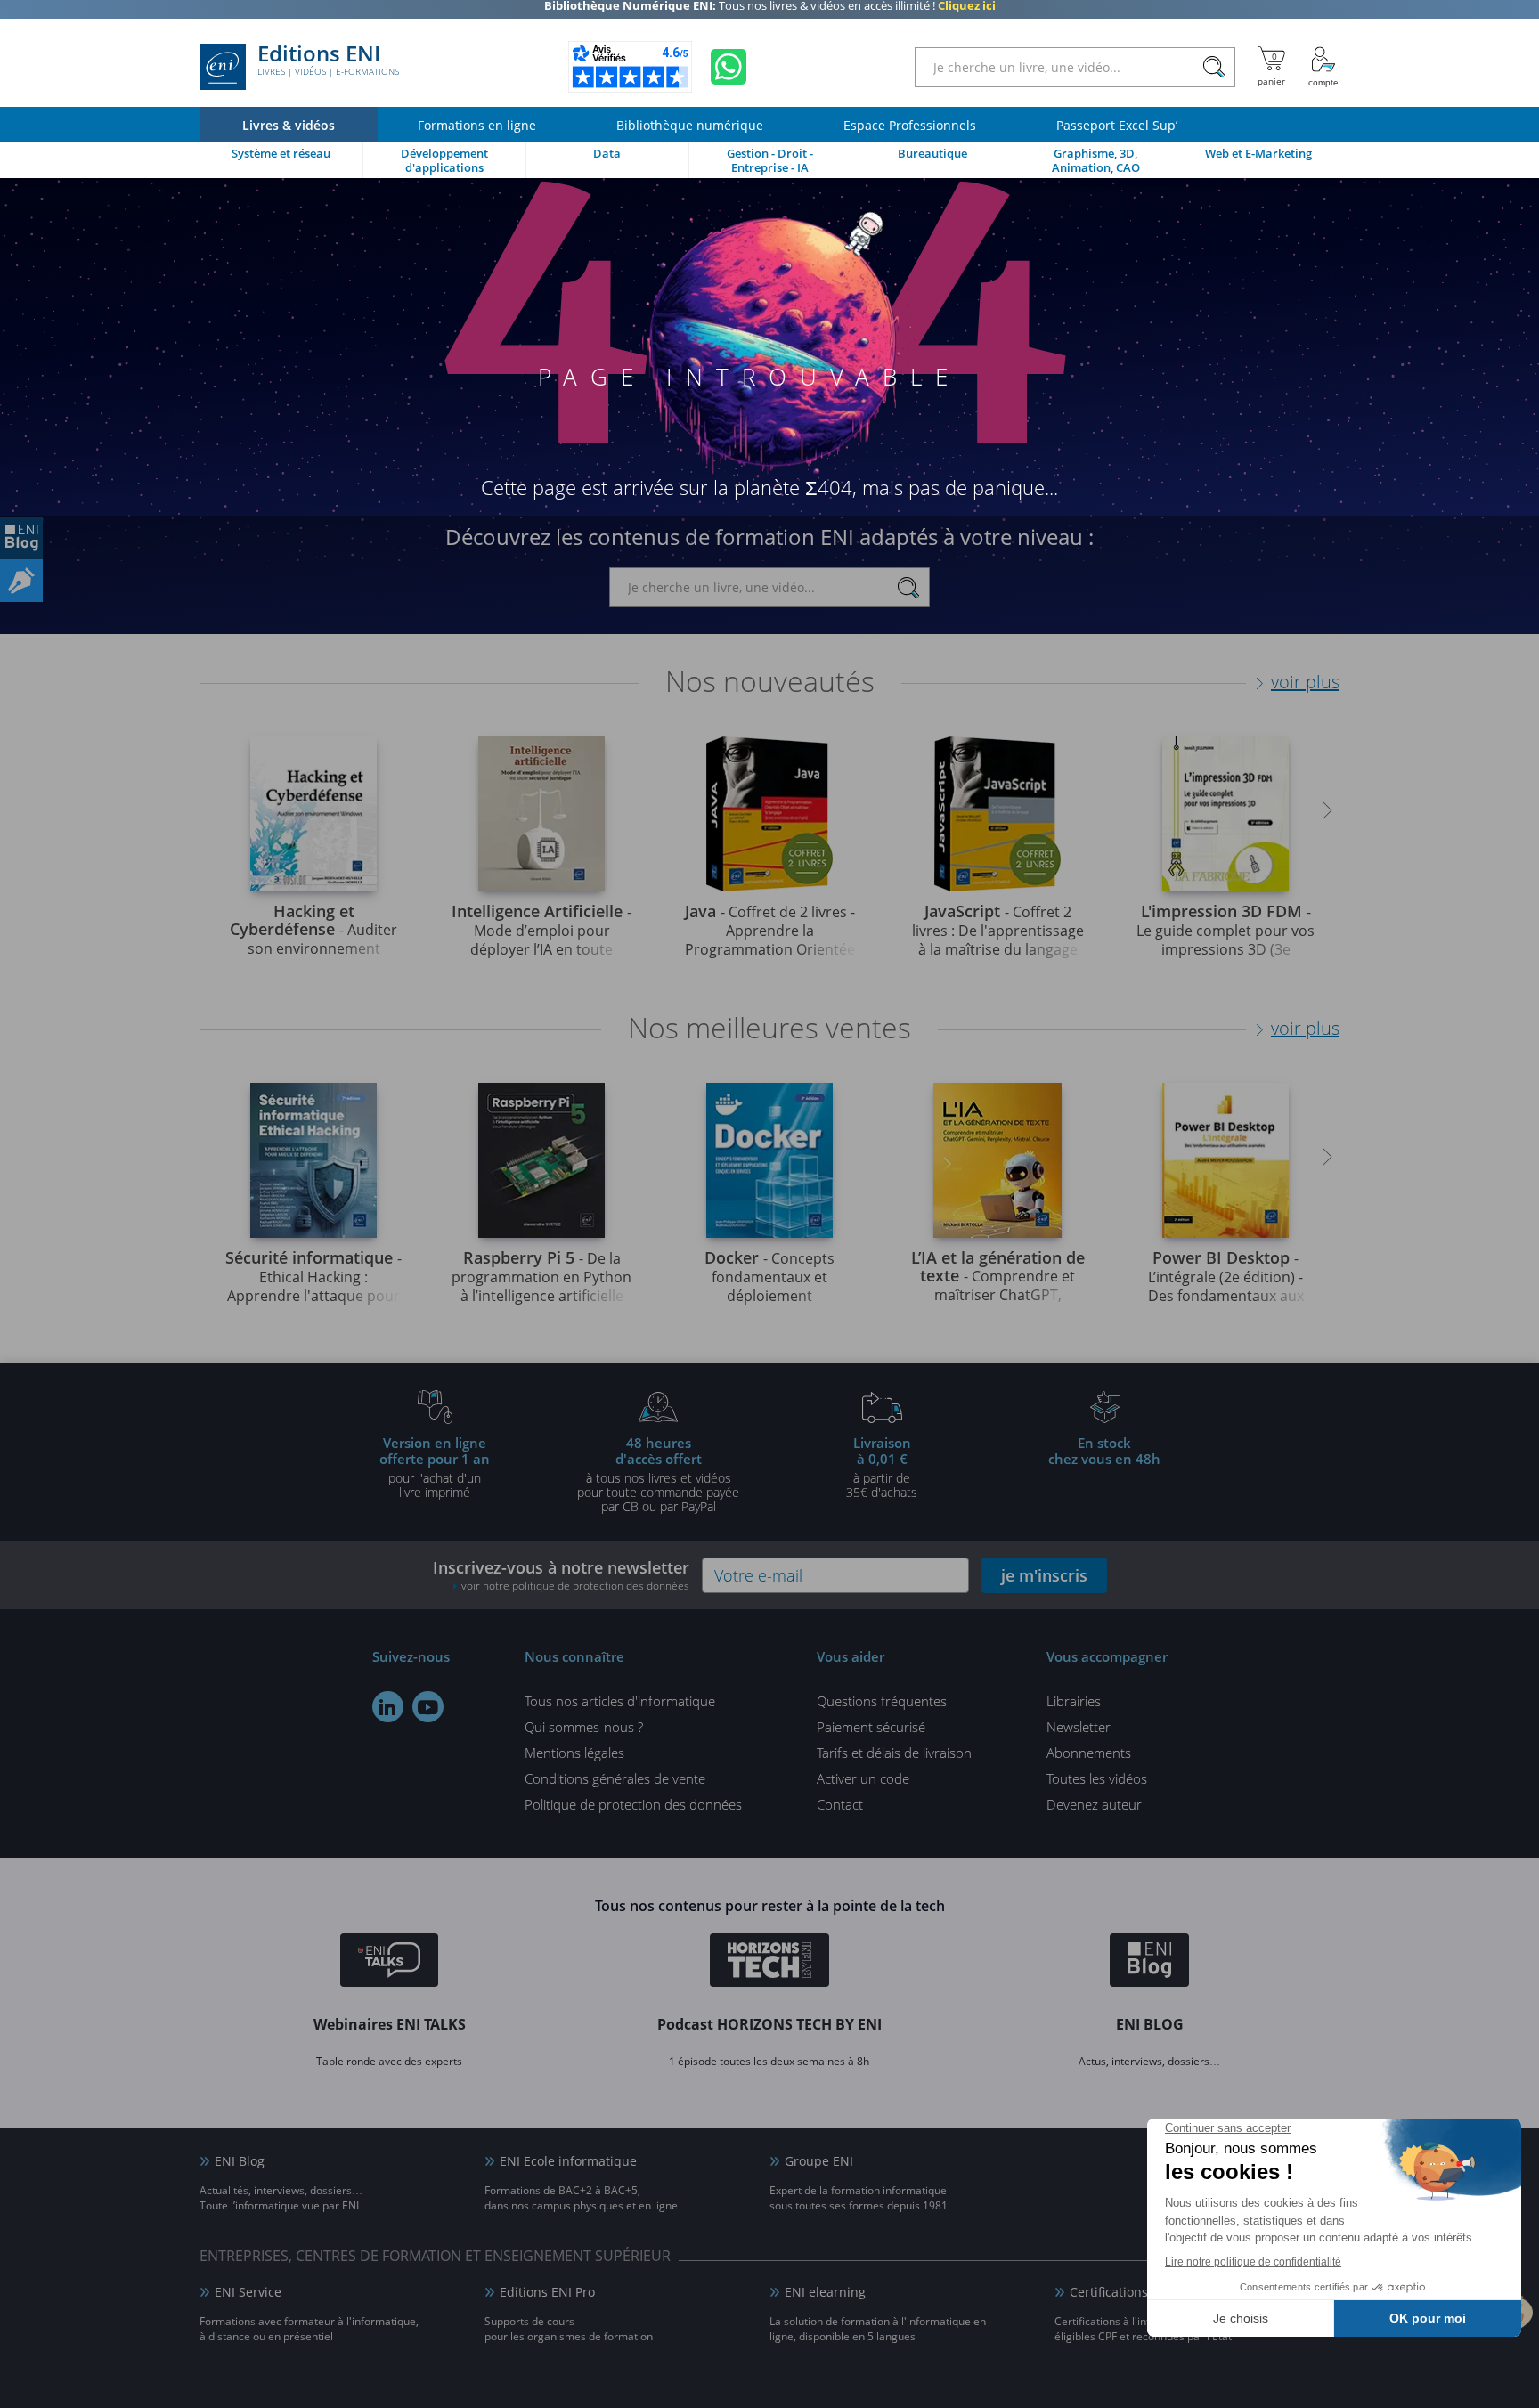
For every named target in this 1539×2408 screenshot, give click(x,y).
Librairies (1074, 1701)
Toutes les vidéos (1097, 1778)
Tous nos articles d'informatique (620, 1701)
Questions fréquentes (882, 1701)
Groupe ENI (819, 2161)
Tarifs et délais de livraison (894, 1753)
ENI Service (248, 2292)
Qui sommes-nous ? (584, 1727)
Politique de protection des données (633, 1804)
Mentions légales (574, 1753)
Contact (840, 1804)
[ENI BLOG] (21, 538)
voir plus (1305, 682)
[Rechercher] (1213, 67)
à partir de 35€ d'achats (882, 1467)
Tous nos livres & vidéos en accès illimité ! (770, 13)
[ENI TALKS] (389, 1963)
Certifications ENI (1121, 2292)
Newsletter (1079, 1727)
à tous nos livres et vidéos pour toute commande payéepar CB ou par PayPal (658, 1474)
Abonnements (1089, 1753)
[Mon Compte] (1323, 67)
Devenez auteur (1094, 1804)
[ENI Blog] (1149, 1963)
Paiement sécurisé (871, 1727)
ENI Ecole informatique (568, 2161)
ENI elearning (825, 2292)
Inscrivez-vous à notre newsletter (561, 1575)
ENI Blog (240, 2161)
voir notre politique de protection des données (575, 1586)
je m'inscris (1044, 1575)
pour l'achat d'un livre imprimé (435, 1467)
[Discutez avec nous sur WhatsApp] (729, 67)
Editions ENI (328, 61)
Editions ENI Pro (547, 2292)
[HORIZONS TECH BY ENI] (770, 1963)
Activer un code (863, 1778)
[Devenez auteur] (21, 581)
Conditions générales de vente (615, 1778)
